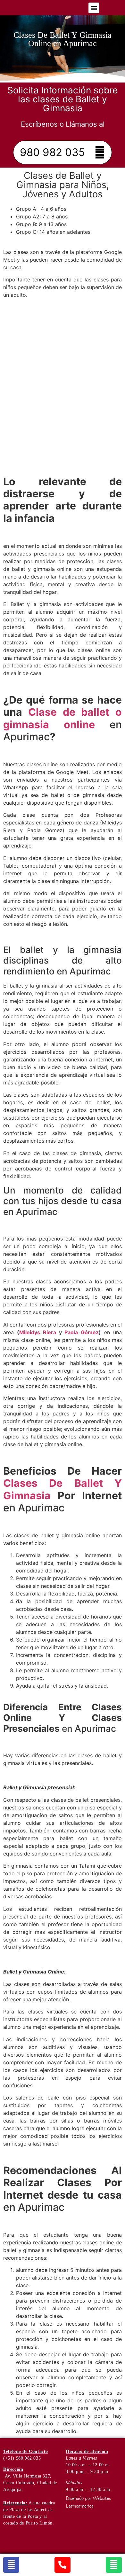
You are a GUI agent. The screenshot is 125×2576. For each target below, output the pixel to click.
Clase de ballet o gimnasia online (63, 718)
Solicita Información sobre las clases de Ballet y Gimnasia (63, 99)
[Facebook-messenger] (11, 2565)
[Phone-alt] (63, 2565)
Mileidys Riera (38, 1332)
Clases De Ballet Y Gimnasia (63, 1489)
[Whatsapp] (114, 2565)
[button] (94, 8)
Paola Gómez (82, 1332)
